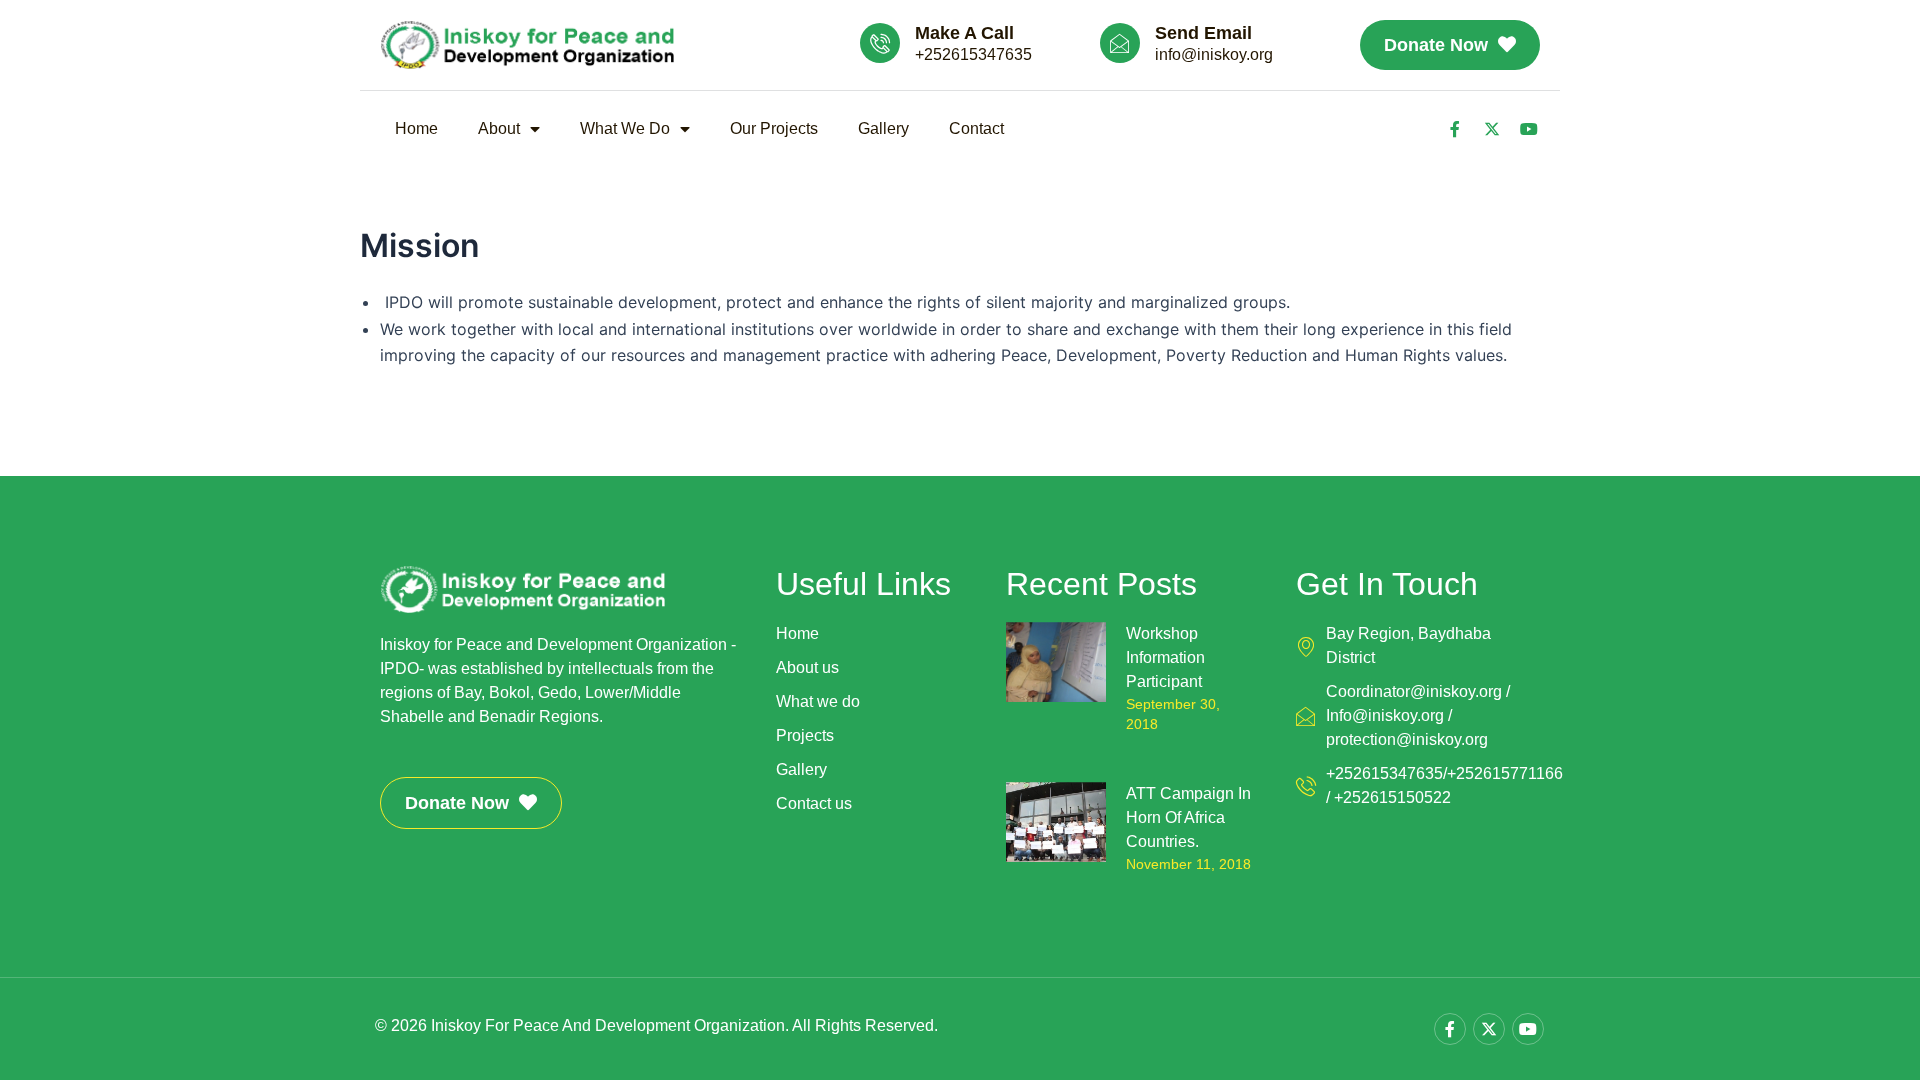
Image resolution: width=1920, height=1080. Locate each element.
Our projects (774, 128)
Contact (976, 128)
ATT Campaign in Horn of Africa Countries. (1188, 817)
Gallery (883, 128)
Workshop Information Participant (1165, 657)
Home (416, 128)
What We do (625, 128)
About (499, 128)
